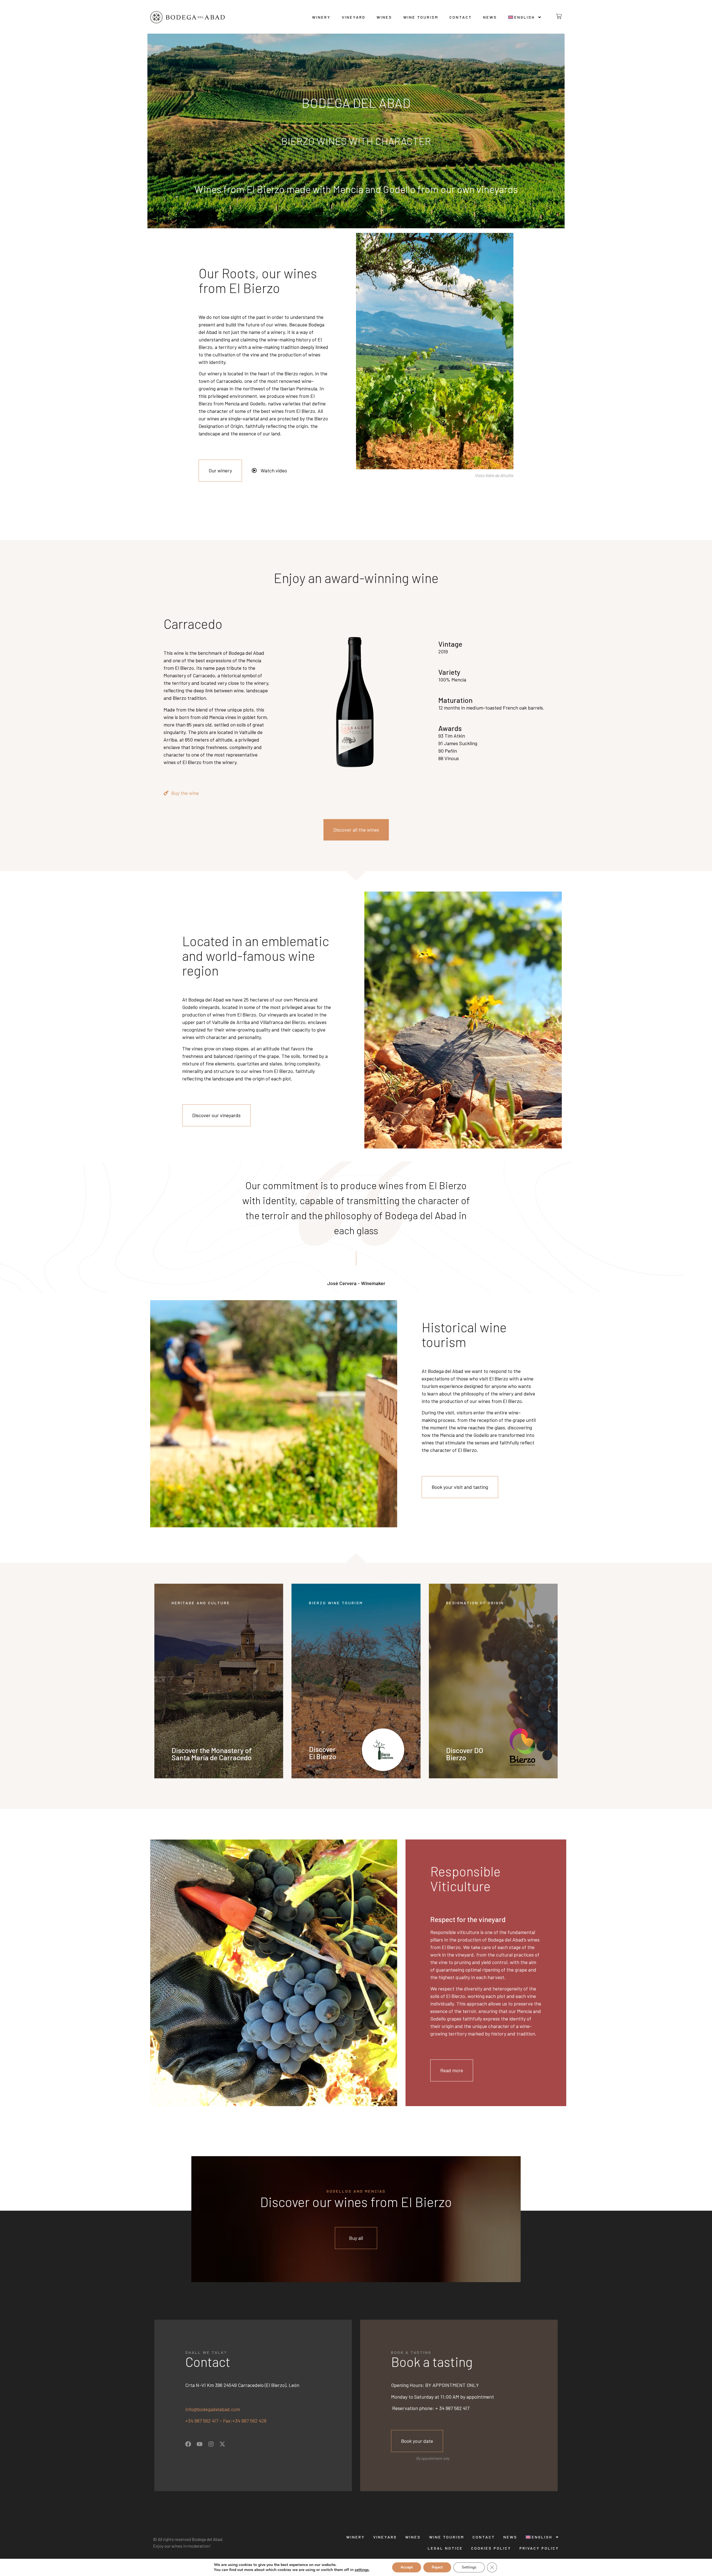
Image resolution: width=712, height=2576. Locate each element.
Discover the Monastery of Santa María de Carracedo (212, 1754)
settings (362, 2570)
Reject (437, 2567)
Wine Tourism (421, 17)
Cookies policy (491, 2548)
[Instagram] (211, 2444)
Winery (321, 17)
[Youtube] (200, 2444)
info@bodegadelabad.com (213, 2409)
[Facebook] (188, 2444)
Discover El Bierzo (323, 1753)
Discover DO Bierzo (465, 1754)
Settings (469, 2567)
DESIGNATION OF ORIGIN (475, 1603)
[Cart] (554, 16)
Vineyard (354, 17)
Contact (461, 17)
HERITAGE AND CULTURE (201, 1603)
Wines (384, 17)
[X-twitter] (222, 2444)
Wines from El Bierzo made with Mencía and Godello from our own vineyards (356, 189)
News (490, 17)
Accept (407, 2567)
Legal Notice (445, 2548)
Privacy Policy (539, 2548)
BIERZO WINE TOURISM (336, 1603)
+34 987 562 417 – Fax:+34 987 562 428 (226, 2421)
